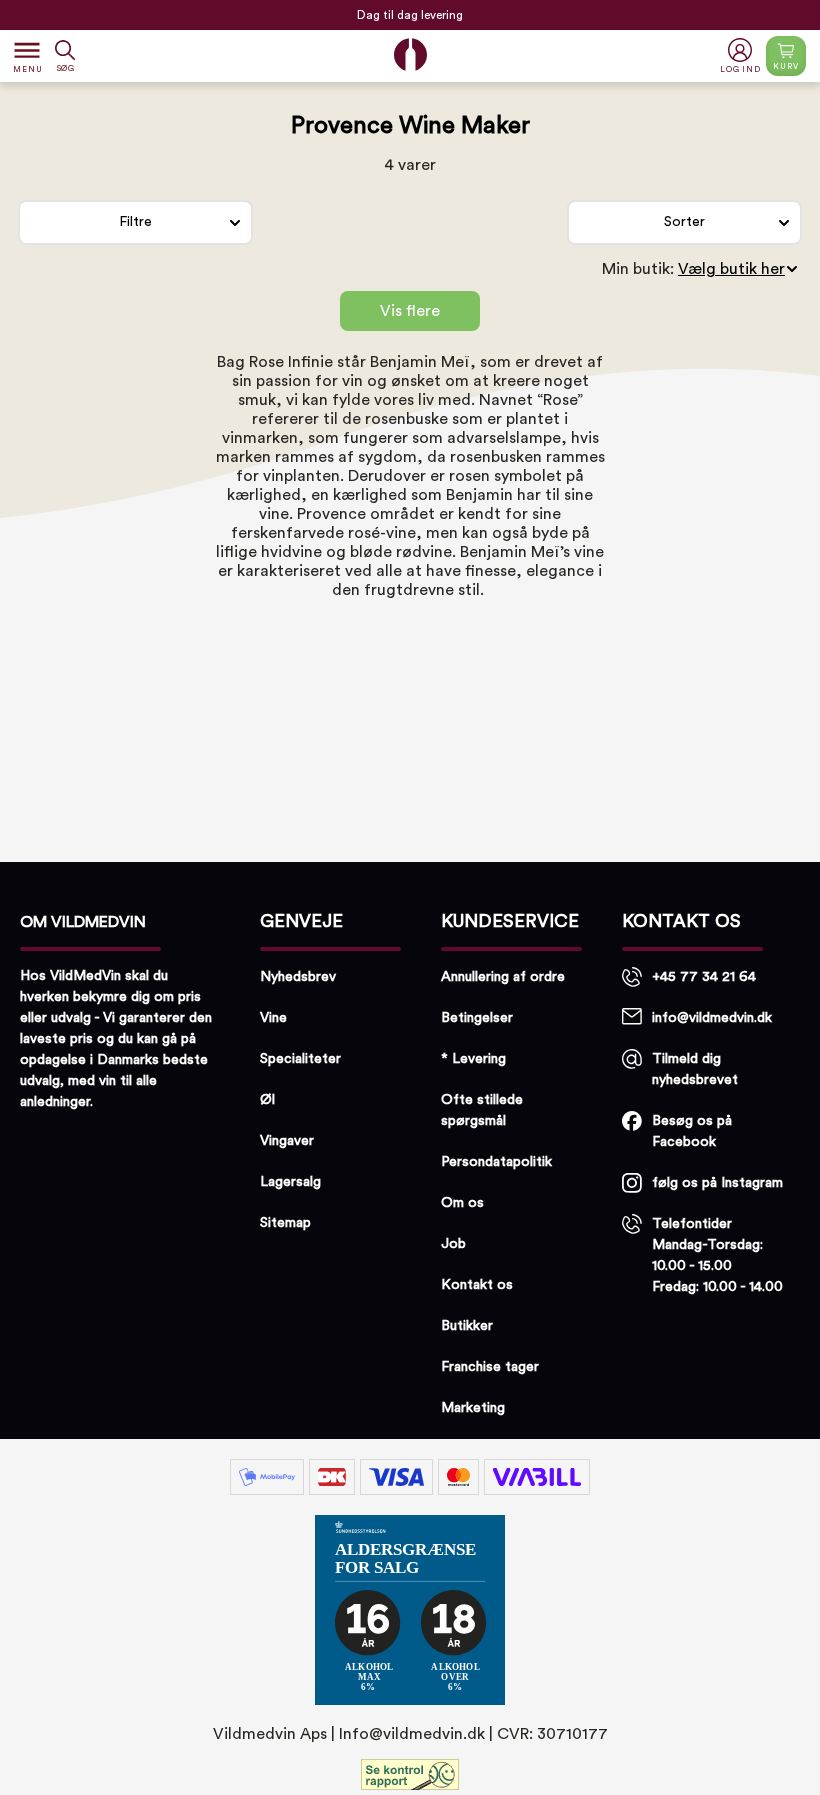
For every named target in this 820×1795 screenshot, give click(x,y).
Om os (462, 1203)
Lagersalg (290, 1182)
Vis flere (410, 311)
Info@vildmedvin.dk (412, 1734)
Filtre (135, 222)
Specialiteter (300, 1059)
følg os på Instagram (717, 1183)
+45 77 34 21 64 (704, 977)
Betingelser (477, 1018)
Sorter (684, 222)
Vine (273, 1018)
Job (453, 1244)
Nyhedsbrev (298, 977)
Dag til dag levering (410, 11)
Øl (267, 1100)
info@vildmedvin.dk (712, 1018)
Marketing (473, 1408)
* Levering (473, 1059)
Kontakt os (477, 1285)
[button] (742, 56)
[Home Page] (410, 54)
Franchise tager (490, 1367)
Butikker (467, 1326)
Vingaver (287, 1141)
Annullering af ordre (503, 977)
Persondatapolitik (496, 1162)
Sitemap (285, 1223)
